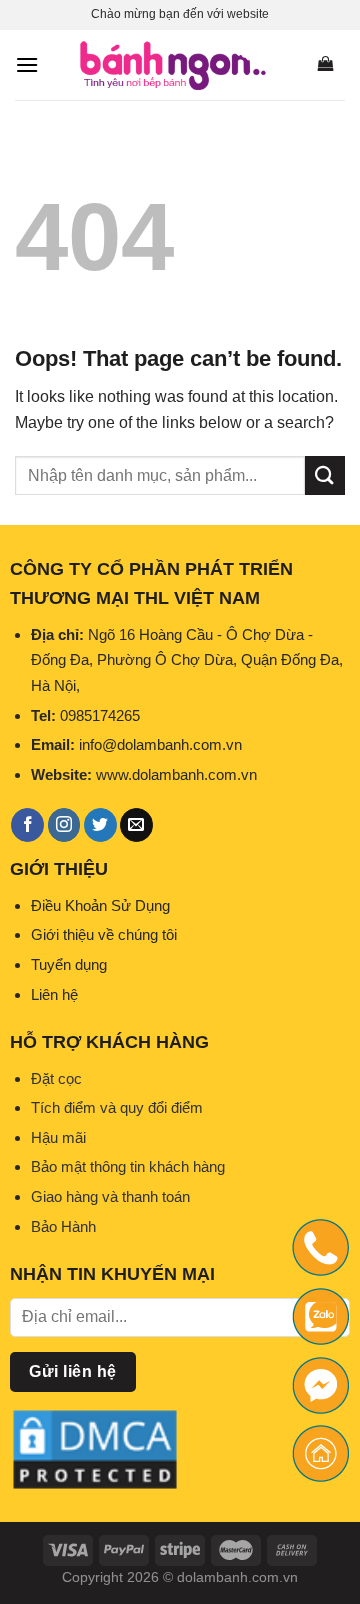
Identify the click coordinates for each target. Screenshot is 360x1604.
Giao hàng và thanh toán (110, 1196)
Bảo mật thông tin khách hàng (128, 1166)
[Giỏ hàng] (325, 65)
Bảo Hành (63, 1226)
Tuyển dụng (69, 964)
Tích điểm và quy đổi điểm (117, 1107)
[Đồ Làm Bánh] (172, 65)
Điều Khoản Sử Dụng (100, 905)
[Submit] (325, 475)
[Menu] (27, 64)
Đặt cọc (56, 1078)
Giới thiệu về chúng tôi (104, 934)
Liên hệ (54, 994)
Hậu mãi (58, 1137)
